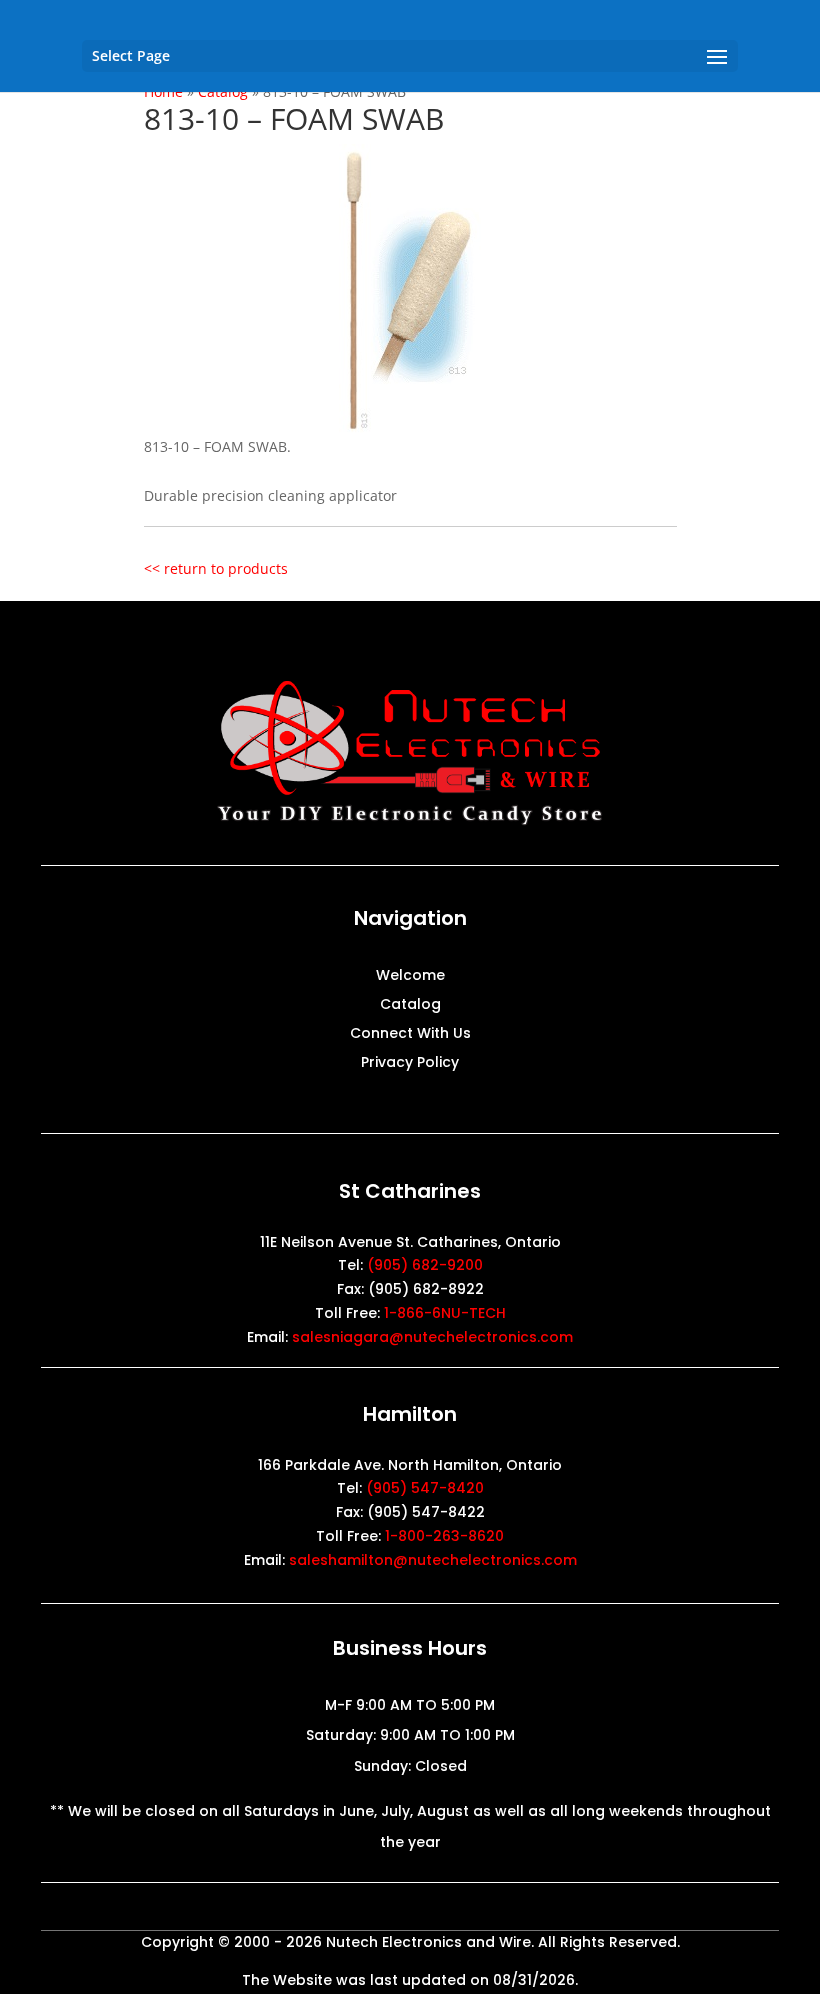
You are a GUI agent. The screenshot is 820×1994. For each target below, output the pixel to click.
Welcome (410, 976)
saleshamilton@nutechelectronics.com (433, 1560)
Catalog (410, 1005)
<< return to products (216, 568)
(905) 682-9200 (425, 1265)
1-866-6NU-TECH (445, 1313)
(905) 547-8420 (425, 1488)
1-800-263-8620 (444, 1536)
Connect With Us (410, 1034)
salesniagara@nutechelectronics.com (432, 1337)
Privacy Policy (410, 1063)
